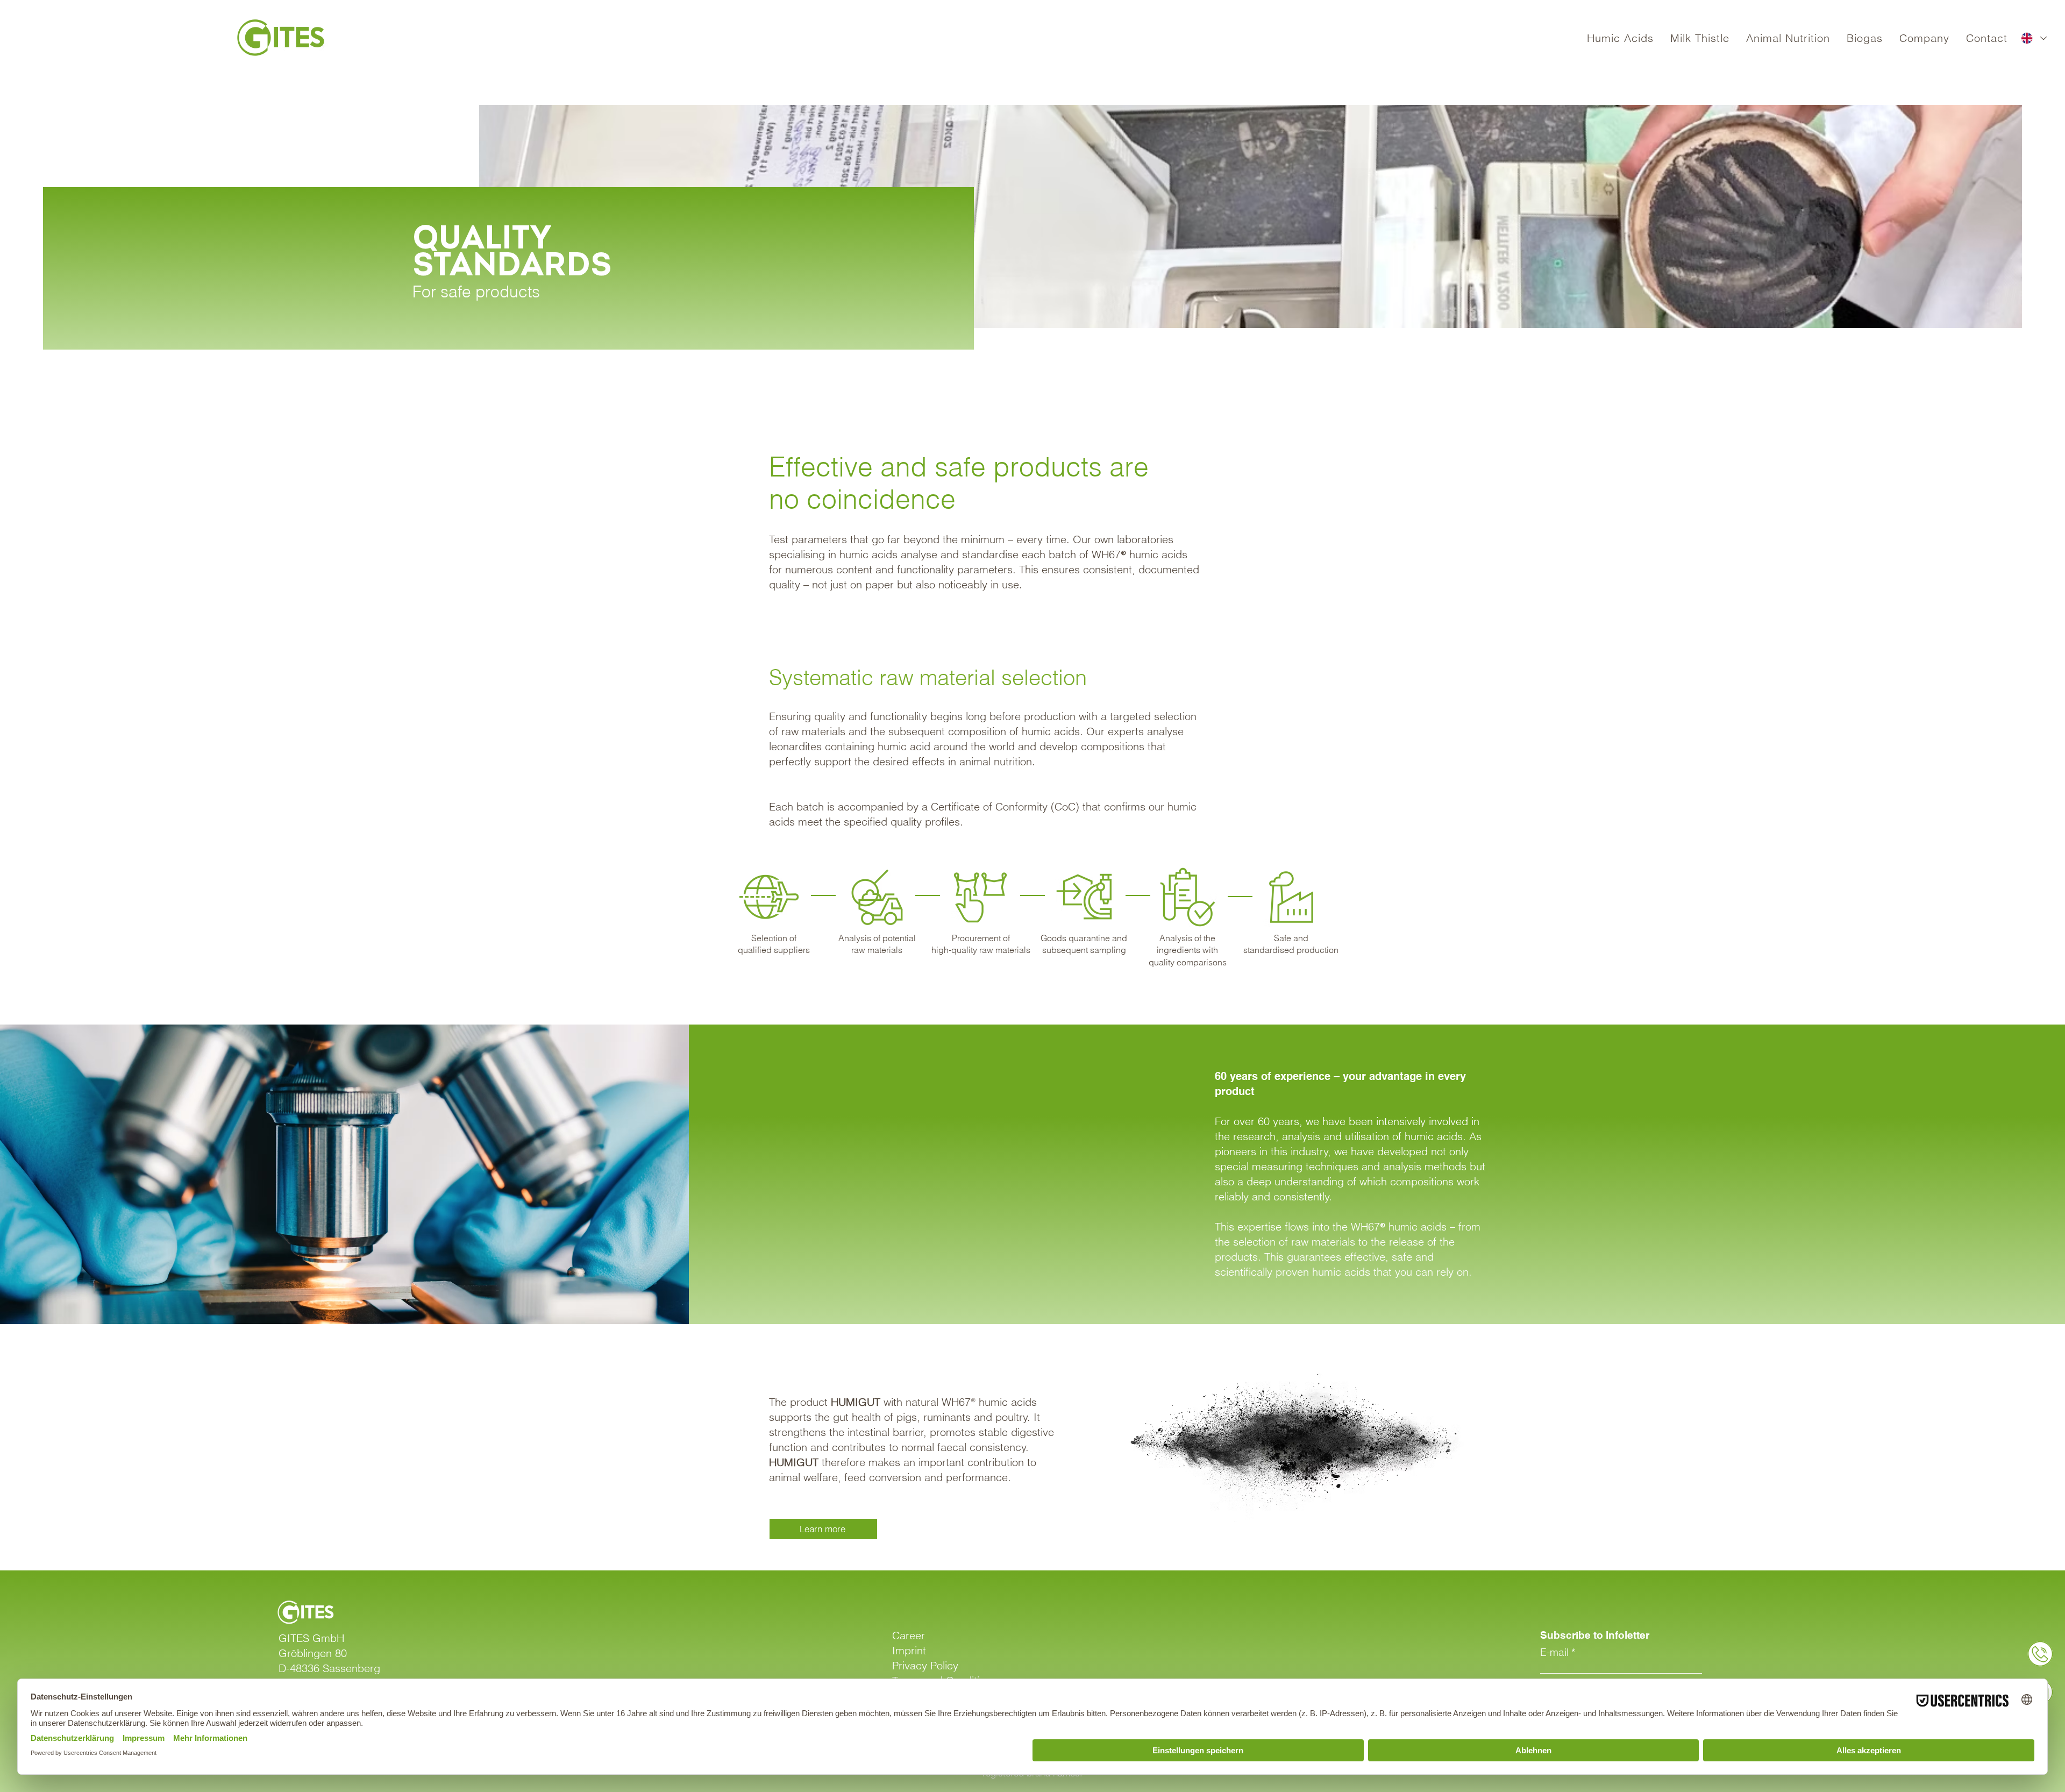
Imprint (909, 1650)
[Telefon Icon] (2040, 1654)
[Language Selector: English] (2034, 38)
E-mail (1554, 1652)
